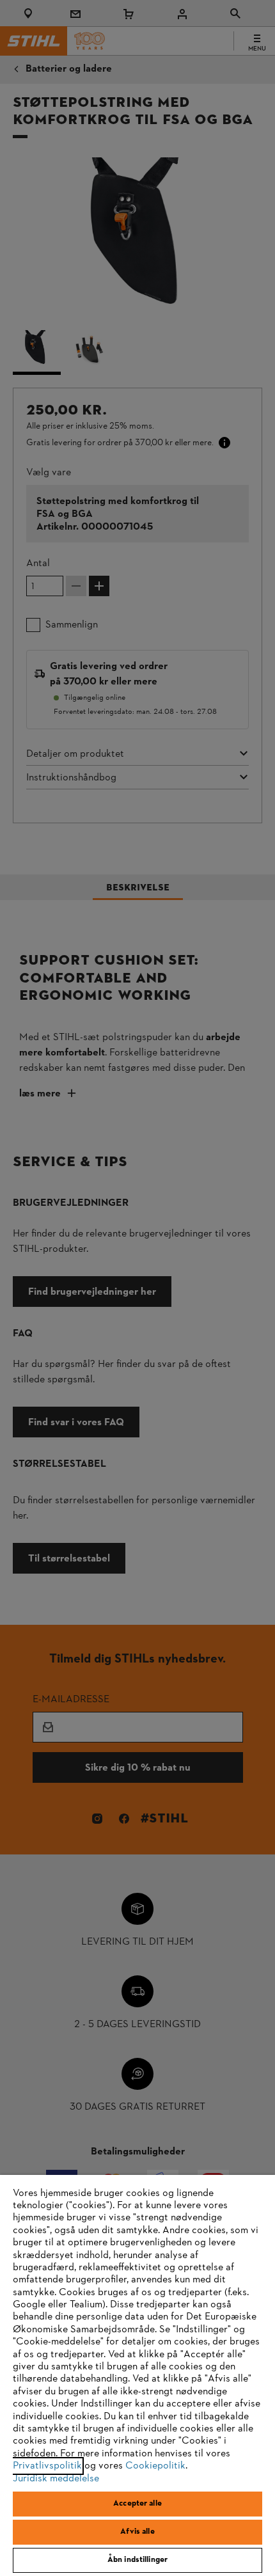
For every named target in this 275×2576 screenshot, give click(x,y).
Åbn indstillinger (137, 2560)
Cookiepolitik (155, 2466)
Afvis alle (137, 2532)
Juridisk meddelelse (56, 2479)
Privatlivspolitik (47, 2466)
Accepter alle (137, 2504)
